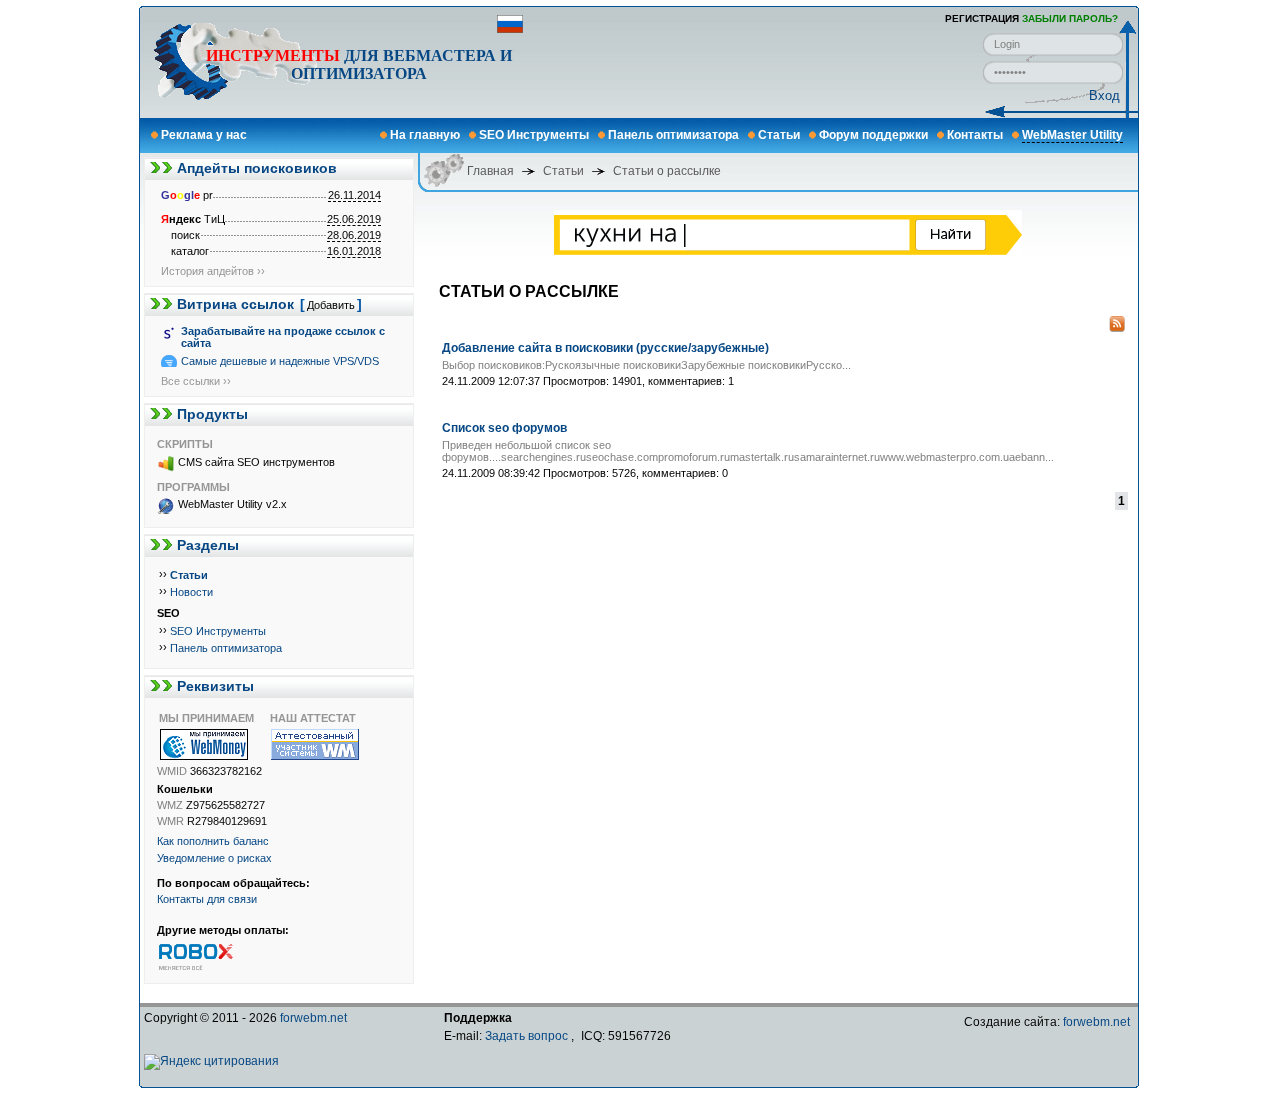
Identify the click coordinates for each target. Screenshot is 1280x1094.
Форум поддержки (873, 135)
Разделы (208, 545)
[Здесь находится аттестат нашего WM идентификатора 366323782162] (325, 744)
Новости (191, 592)
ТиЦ (193, 219)
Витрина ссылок (235, 304)
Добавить (331, 305)
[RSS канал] (1117, 328)
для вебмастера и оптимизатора (359, 64)
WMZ (170, 805)
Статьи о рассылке (667, 171)
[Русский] (510, 29)
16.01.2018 (354, 251)
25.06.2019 (354, 219)
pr (187, 195)
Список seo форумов (504, 428)
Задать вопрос (526, 1036)
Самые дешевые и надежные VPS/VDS (280, 361)
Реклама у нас (204, 135)
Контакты (975, 135)
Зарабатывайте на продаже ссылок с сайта (283, 337)
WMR (170, 821)
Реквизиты (215, 686)
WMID (172, 771)
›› (163, 574)
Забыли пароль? (1070, 18)
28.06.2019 (354, 235)
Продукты (212, 414)
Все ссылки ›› (196, 381)
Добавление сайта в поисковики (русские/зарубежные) (605, 348)
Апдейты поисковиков (257, 168)
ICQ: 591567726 (626, 1036)
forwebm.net (313, 1018)
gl (189, 195)
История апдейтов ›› (213, 271)
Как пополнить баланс (213, 841)
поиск (185, 235)
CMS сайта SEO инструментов (256, 462)
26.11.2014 (354, 195)
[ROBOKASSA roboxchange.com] (212, 955)
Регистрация (982, 18)
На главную (425, 135)
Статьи (779, 135)
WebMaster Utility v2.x (232, 504)
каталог (190, 251)
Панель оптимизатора (673, 135)
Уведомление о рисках (214, 858)
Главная (490, 171)
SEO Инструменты (534, 135)
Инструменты (273, 55)
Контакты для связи (207, 899)
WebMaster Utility (1072, 135)
